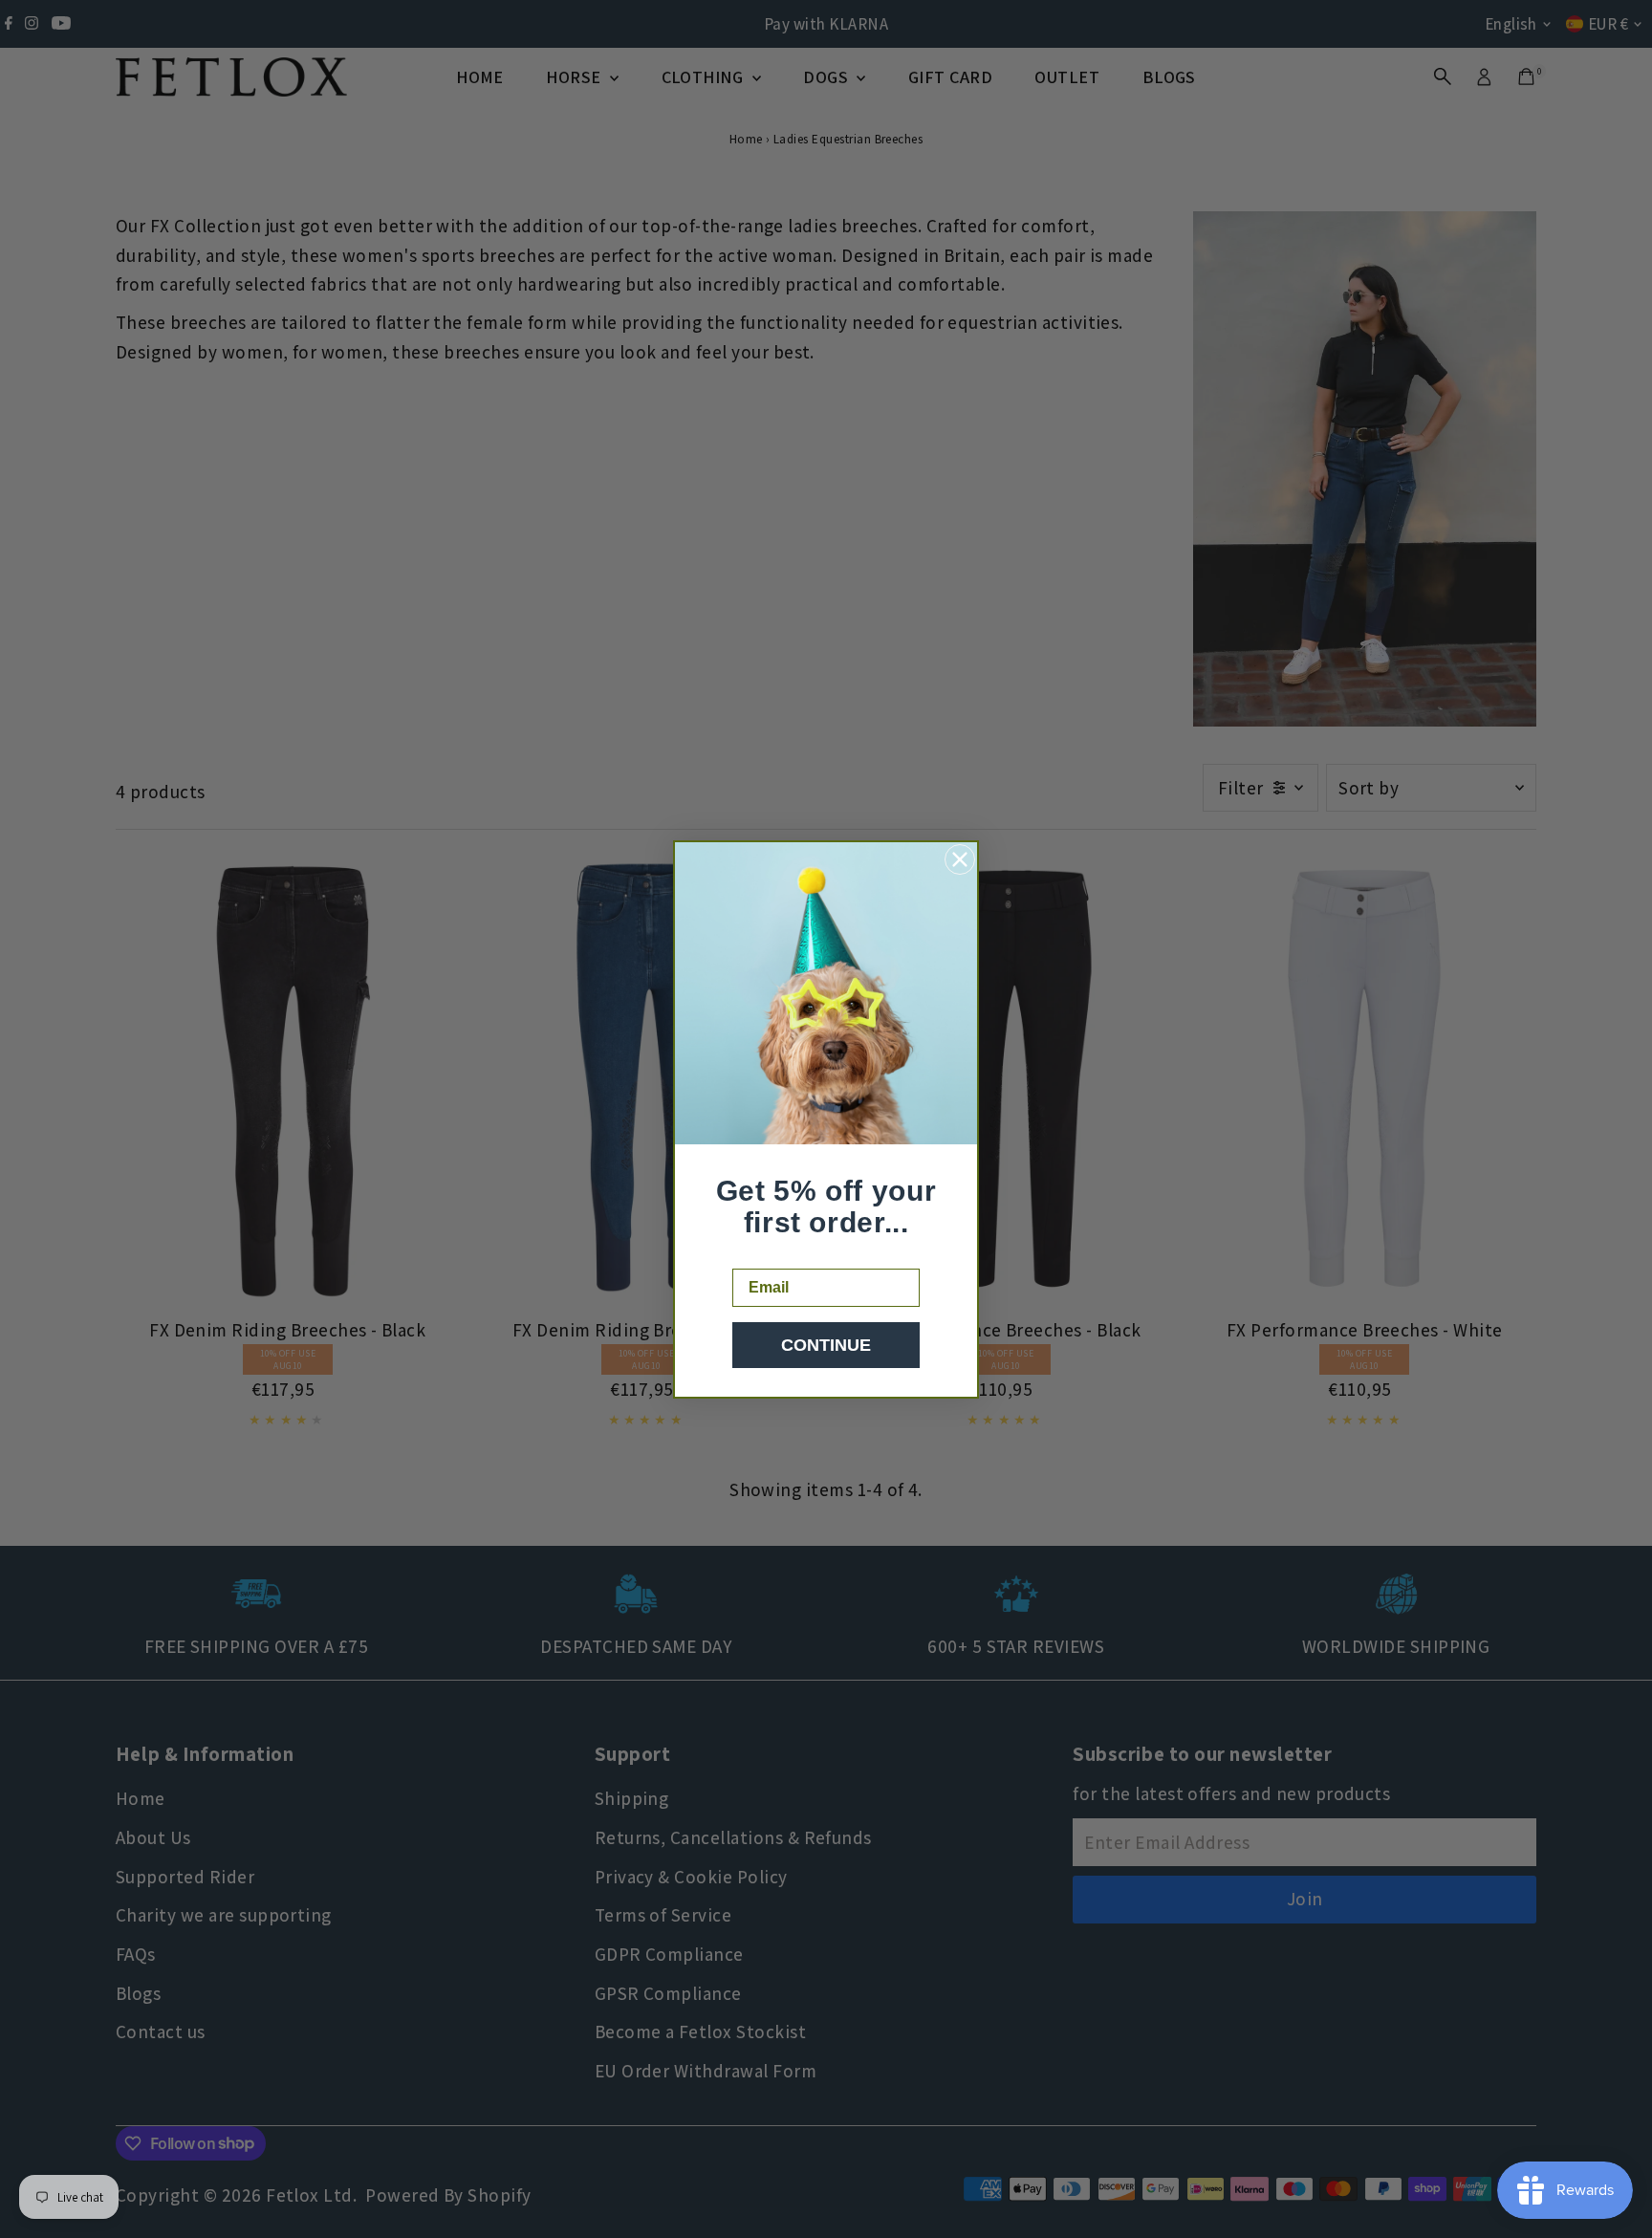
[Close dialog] (960, 859)
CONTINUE (826, 1345)
